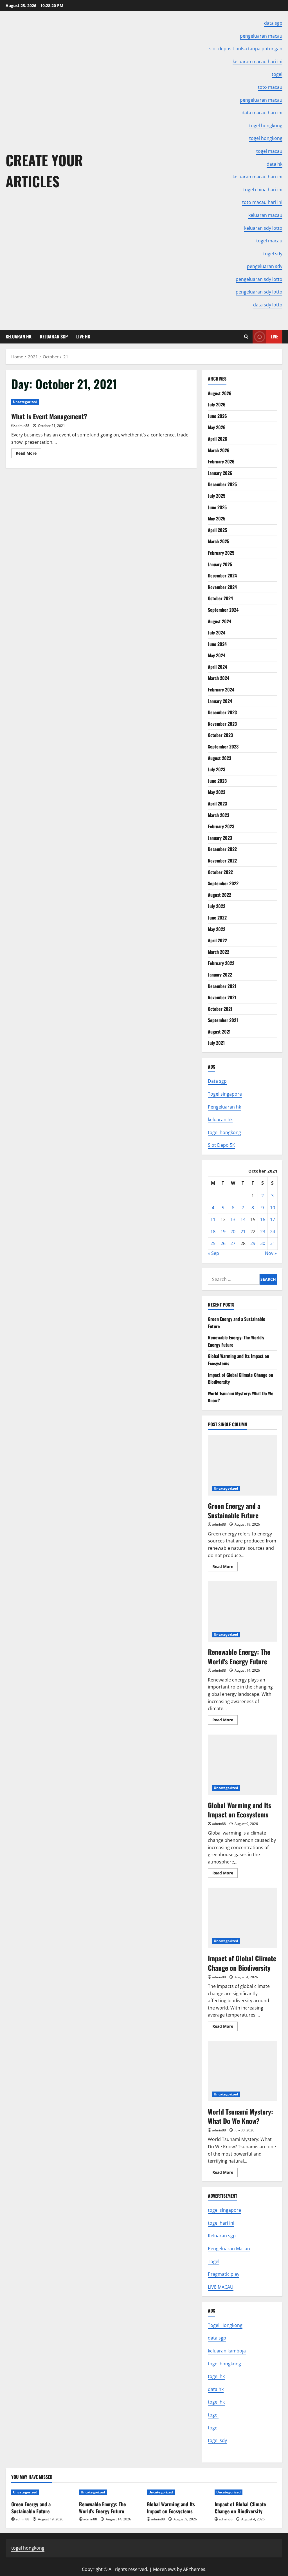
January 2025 (220, 564)
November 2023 (222, 724)
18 (213, 1232)
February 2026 (221, 461)
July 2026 (217, 404)
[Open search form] (246, 337)
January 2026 (220, 473)
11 (213, 1219)
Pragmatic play (224, 2274)
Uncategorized (25, 402)
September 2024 (223, 610)
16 (263, 1219)
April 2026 (218, 439)
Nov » (271, 1253)
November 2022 (222, 861)
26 (223, 1243)
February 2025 (221, 553)
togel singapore (224, 2210)
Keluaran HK (19, 336)
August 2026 (220, 393)
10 (273, 1208)
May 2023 (217, 792)
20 (233, 1232)
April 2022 (217, 940)
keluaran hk (220, 1119)
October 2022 (220, 872)
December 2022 (222, 849)
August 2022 (220, 895)
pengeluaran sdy (265, 266)
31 (273, 1243)
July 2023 (217, 769)
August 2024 (220, 621)
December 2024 (222, 575)
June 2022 (217, 918)
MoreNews (164, 2569)
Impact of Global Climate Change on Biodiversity (242, 1918)
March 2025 (219, 541)
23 (263, 1232)
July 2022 (217, 906)
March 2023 (219, 815)
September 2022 (223, 883)
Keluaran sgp (222, 2236)
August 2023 (220, 758)
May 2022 (217, 929)
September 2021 (223, 1020)
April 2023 (217, 804)
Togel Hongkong (225, 2325)
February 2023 (221, 826)
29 (253, 1243)
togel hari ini (221, 2223)
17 (273, 1219)
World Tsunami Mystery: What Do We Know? (242, 2071)
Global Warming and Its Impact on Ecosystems (242, 1765)
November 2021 (222, 997)
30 (263, 1243)
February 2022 (221, 963)
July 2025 (217, 496)
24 (273, 1232)
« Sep (213, 1253)
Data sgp (217, 1081)
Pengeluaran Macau (229, 2249)
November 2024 (222, 587)
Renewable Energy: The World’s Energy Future (242, 1611)
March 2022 (219, 952)
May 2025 (217, 518)
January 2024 (220, 701)
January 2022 (220, 975)
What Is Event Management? (49, 416)
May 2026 (217, 427)
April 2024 (217, 667)
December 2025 (222, 484)
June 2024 (217, 644)
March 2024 (219, 678)
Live (274, 336)
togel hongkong (224, 1132)
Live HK (83, 336)
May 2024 (217, 655)
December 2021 (222, 986)
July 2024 (217, 632)
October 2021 (220, 1009)
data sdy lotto (268, 305)
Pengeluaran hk (224, 1107)
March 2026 (219, 450)
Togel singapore (225, 1094)
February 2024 (221, 689)
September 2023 (223, 747)
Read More (28, 454)
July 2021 (216, 1043)
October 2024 (220, 598)
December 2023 (222, 712)
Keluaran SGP (54, 336)
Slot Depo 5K (221, 1145)
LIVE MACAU (221, 2287)
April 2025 (217, 530)
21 (243, 1232)
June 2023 (217, 781)
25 (213, 1243)
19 (223, 1232)
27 (233, 1243)
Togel (214, 2261)
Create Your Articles (44, 170)
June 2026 (217, 416)
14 (243, 1219)
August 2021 (219, 1032)
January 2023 (220, 838)
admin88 (22, 426)
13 (233, 1219)
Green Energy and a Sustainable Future (242, 1465)
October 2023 (220, 735)
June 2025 (217, 507)
